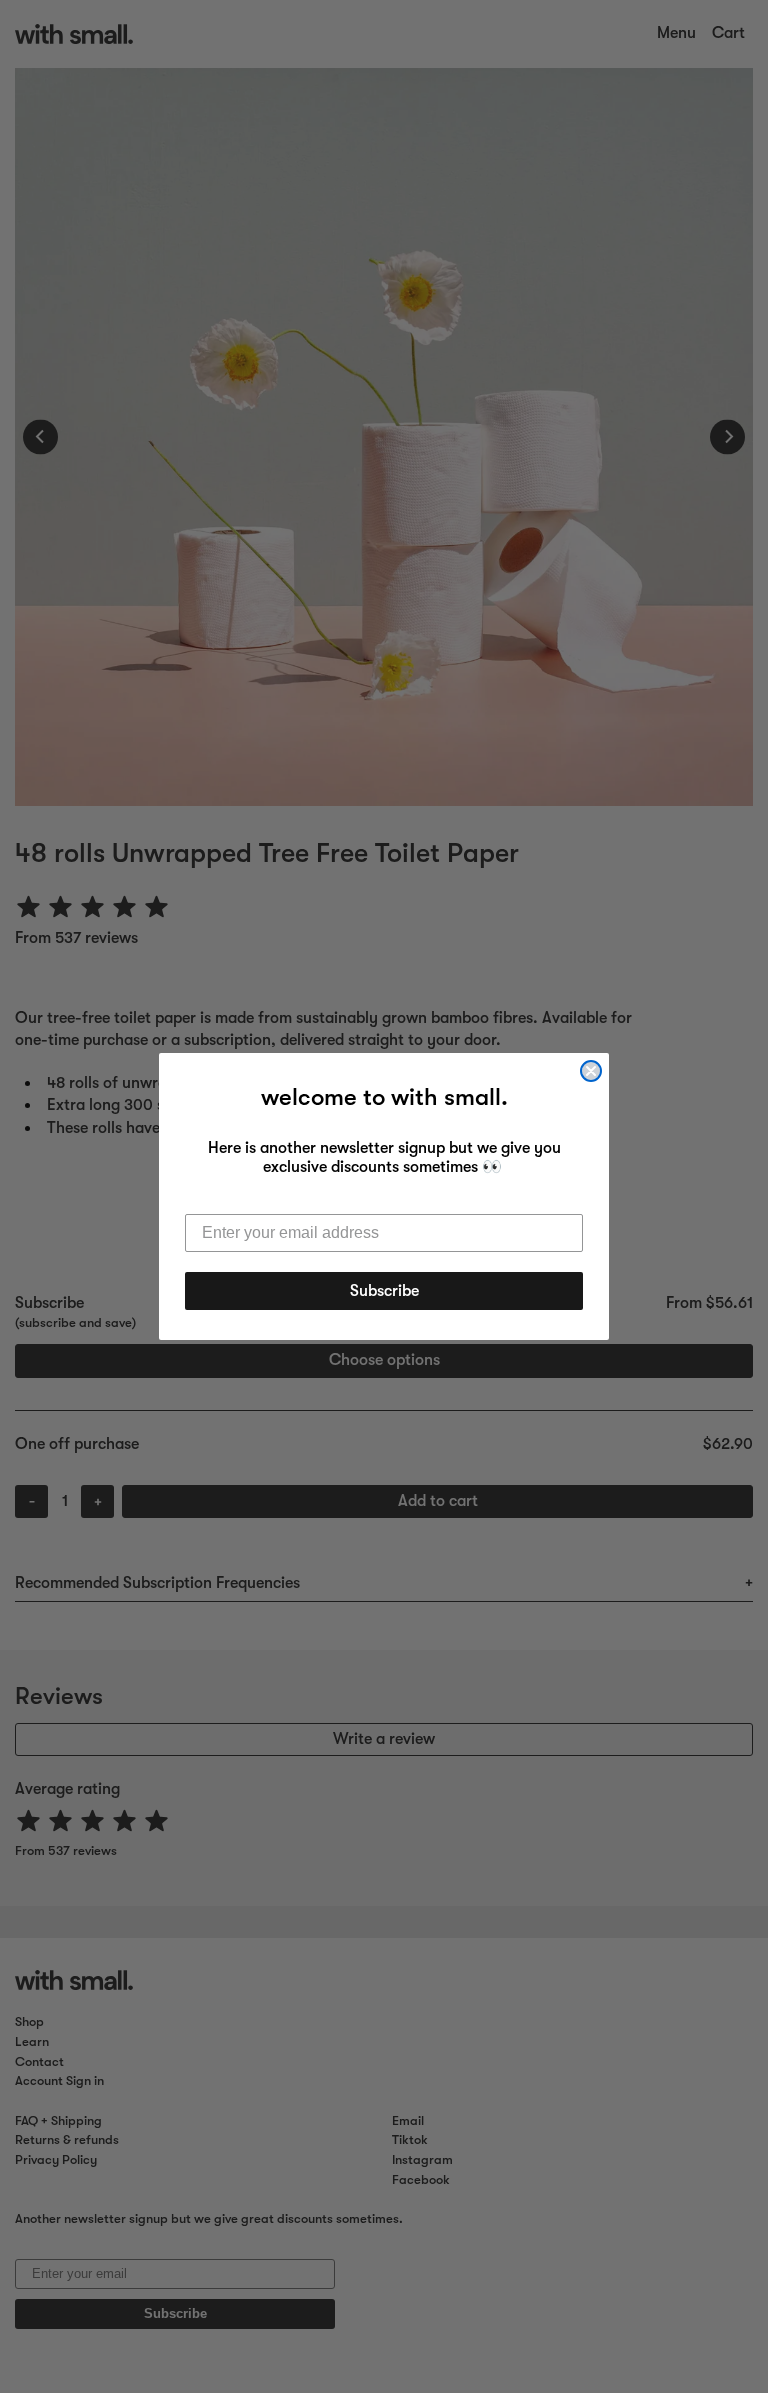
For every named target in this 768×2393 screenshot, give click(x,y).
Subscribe (384, 1291)
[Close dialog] (591, 1071)
